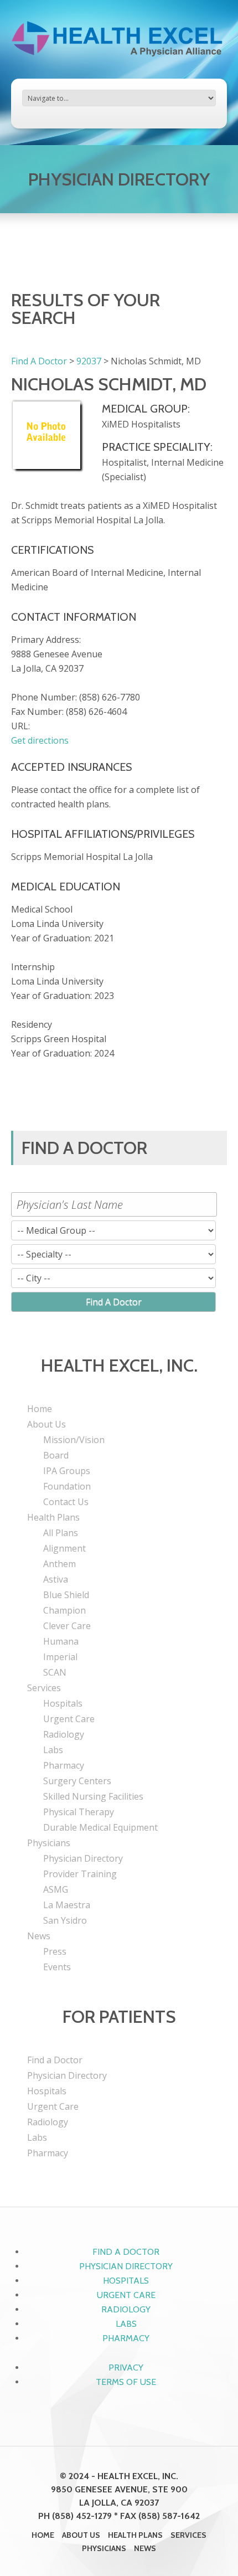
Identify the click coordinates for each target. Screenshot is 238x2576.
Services (44, 1688)
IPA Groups (67, 1471)
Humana (61, 1641)
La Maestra (67, 1905)
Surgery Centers (77, 1781)
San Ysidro (65, 1920)
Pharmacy (64, 1765)
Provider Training (80, 1874)
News (39, 1936)
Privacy (126, 2368)
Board (56, 1455)
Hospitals (63, 1703)
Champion (64, 1610)
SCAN (55, 1672)
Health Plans (53, 1517)
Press (55, 1951)
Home (40, 1409)
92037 (89, 361)
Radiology (64, 1734)
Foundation (67, 1486)
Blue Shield (66, 1595)
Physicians (49, 1843)
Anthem (59, 1564)
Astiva (56, 1579)
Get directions (40, 740)
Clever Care (67, 1626)
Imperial (60, 1657)
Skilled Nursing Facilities (93, 1796)
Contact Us (66, 1502)
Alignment (64, 1548)
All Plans (61, 1533)
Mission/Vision (74, 1440)
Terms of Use (126, 2382)
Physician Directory (83, 1858)
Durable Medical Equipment (100, 1827)
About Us (46, 1424)
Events (57, 1967)
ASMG (56, 1889)
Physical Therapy (79, 1812)
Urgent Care (69, 1719)
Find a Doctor (55, 2060)
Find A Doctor (39, 361)
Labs (53, 1750)
